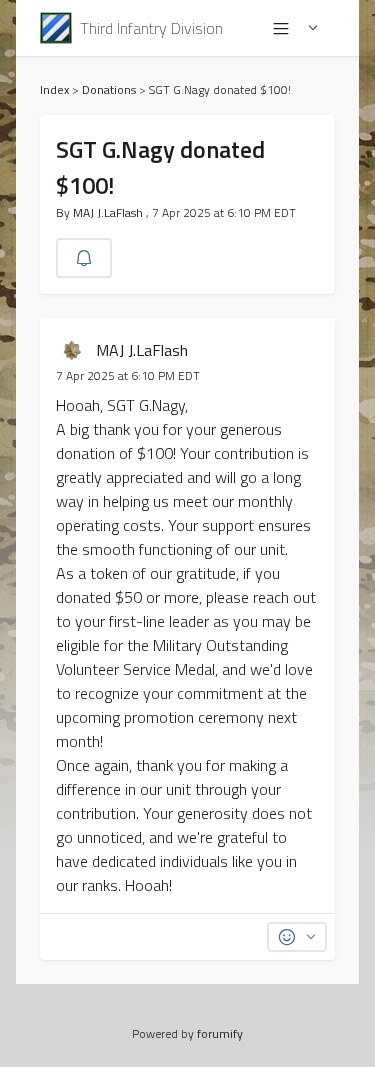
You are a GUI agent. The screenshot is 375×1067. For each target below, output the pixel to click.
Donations (109, 89)
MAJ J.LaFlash (109, 212)
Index (54, 89)
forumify (220, 1033)
